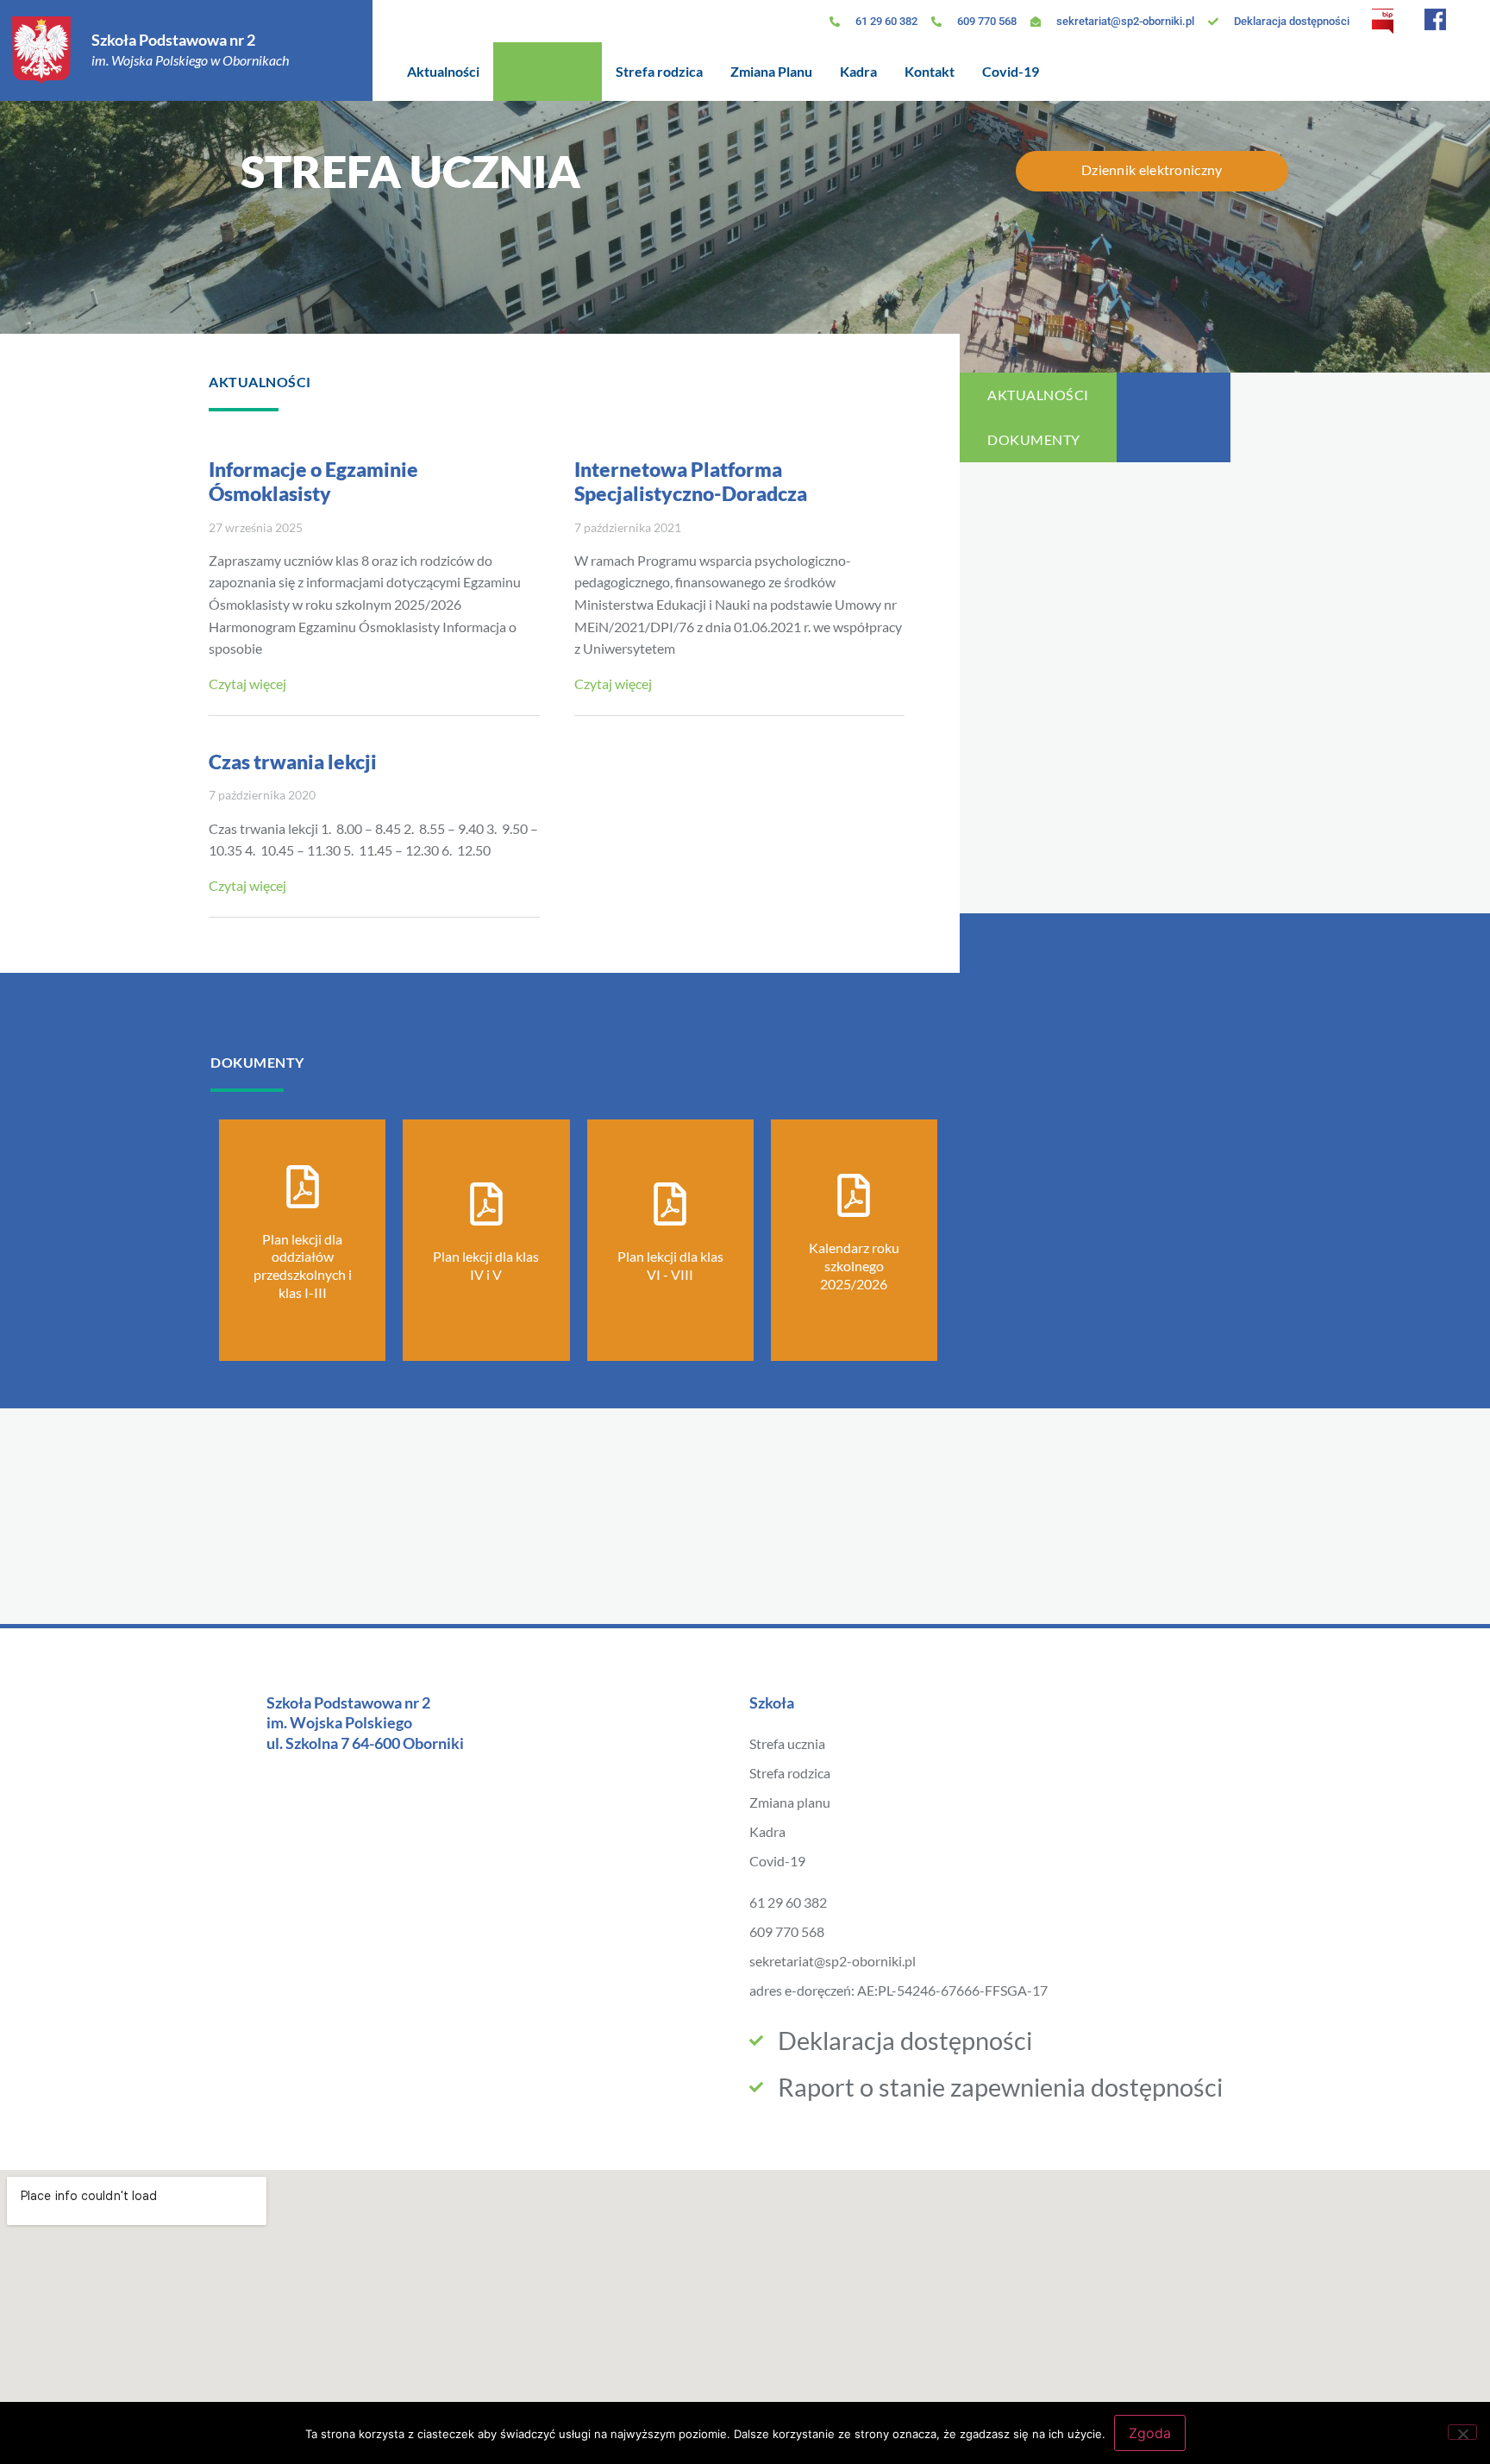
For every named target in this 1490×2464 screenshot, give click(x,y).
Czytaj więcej (247, 683)
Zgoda (1150, 2433)
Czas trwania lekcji (293, 762)
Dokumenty (1034, 439)
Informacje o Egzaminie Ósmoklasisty (313, 481)
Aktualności (1038, 395)
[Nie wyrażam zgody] (1462, 2432)
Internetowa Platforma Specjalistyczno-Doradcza (691, 481)
